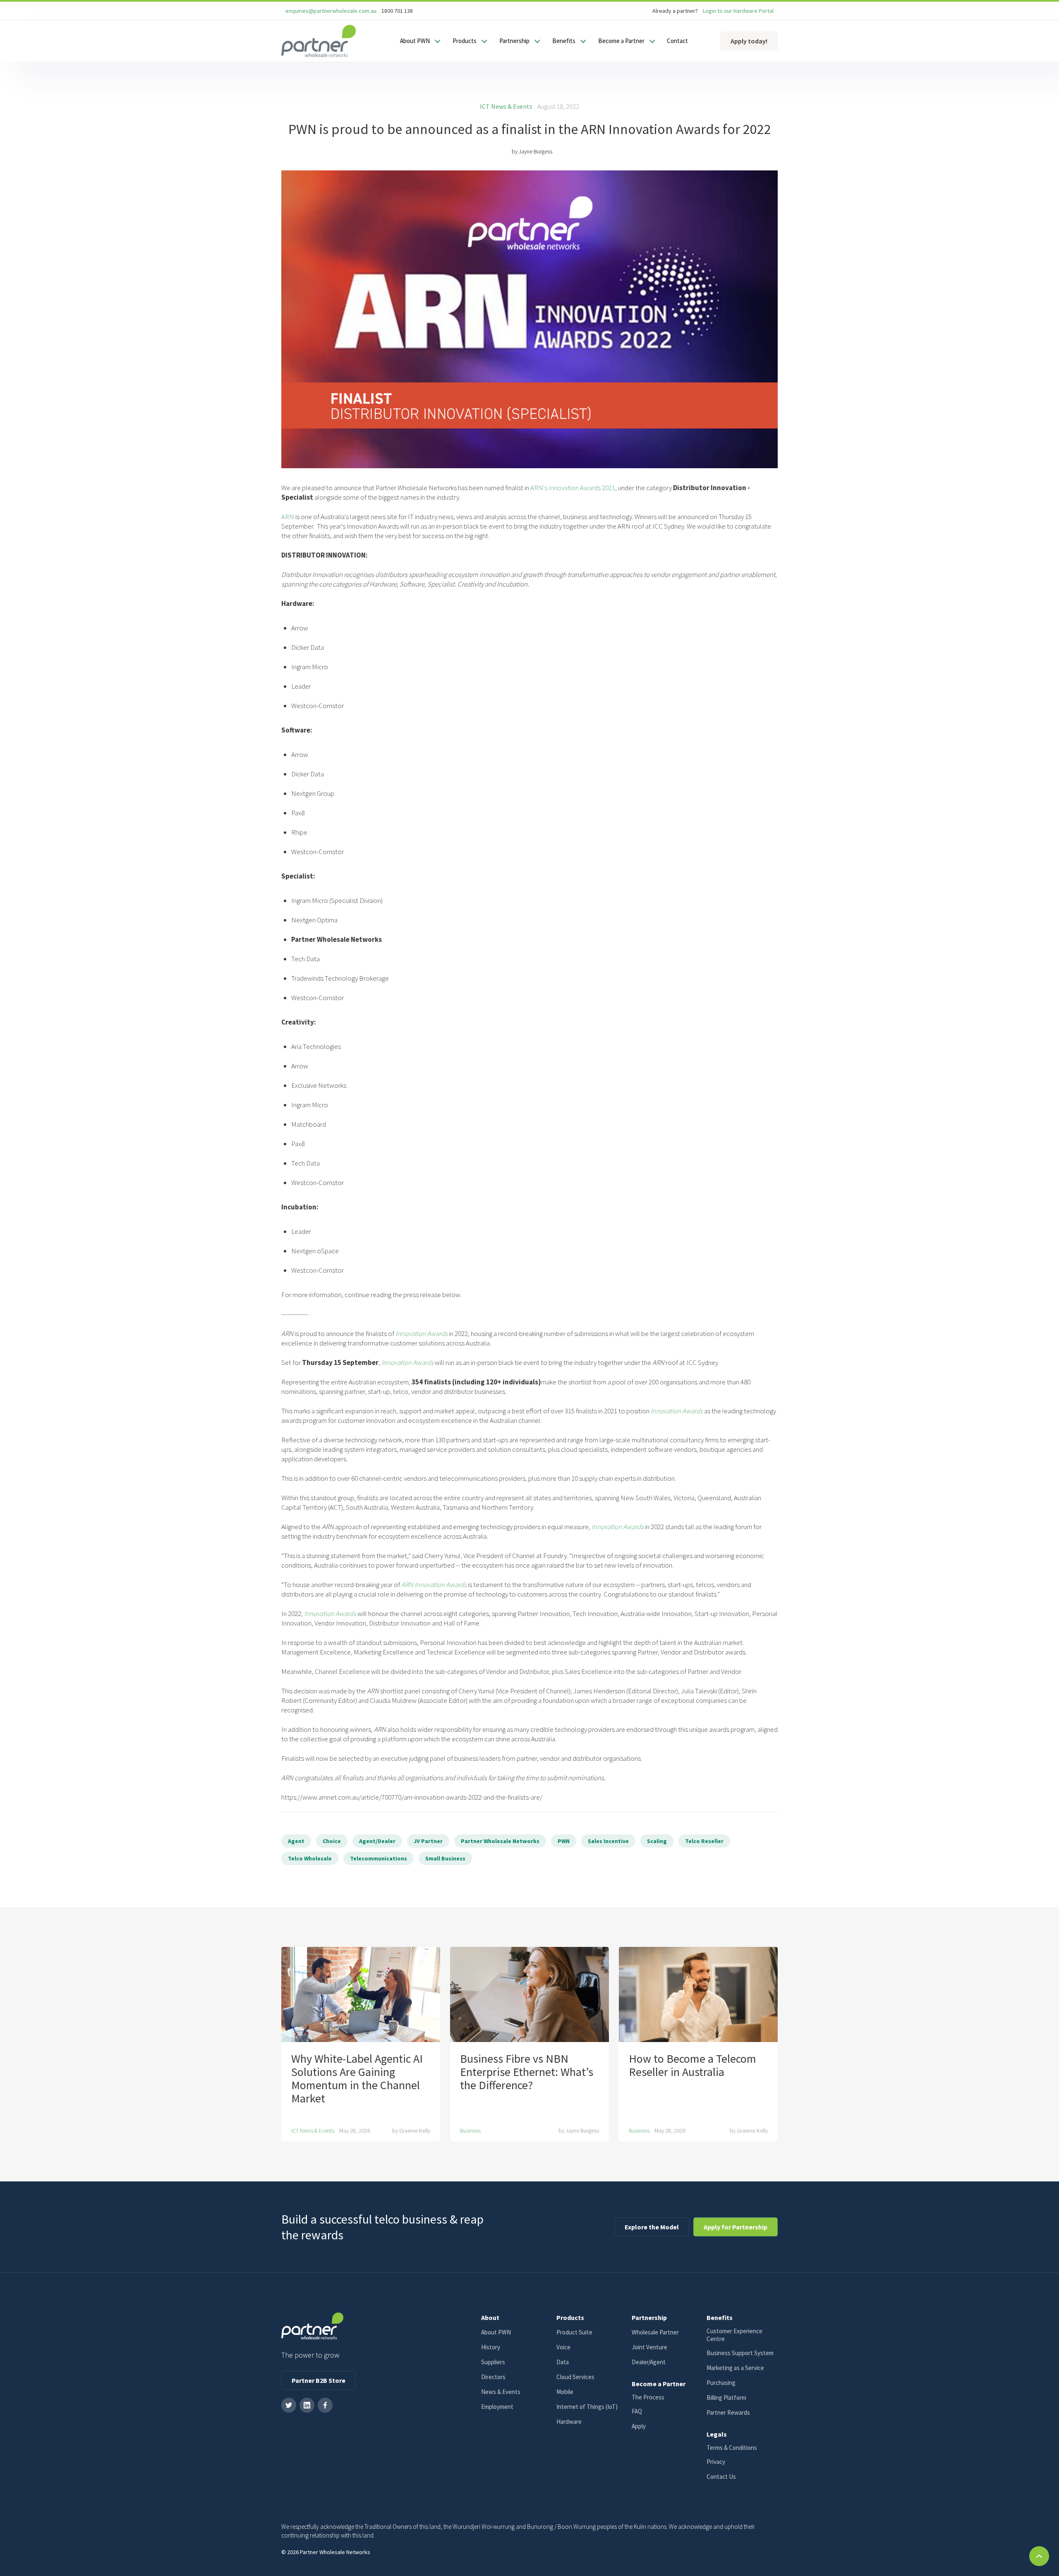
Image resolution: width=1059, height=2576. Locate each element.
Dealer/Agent (649, 2362)
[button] (419, 41)
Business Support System (740, 2353)
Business (470, 2131)
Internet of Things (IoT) (587, 2407)
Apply (639, 2426)
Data (563, 2362)
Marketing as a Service (735, 2368)
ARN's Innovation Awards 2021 (573, 488)
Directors (493, 2377)
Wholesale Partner (655, 2332)
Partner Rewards (728, 2412)
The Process (648, 2397)
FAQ (637, 2411)
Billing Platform (726, 2398)
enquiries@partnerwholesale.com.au (331, 11)
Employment (497, 2407)
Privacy (716, 2462)
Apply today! (749, 41)
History (491, 2347)
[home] (319, 41)
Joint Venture (649, 2347)
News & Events (501, 2392)
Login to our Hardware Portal (738, 11)
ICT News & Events (506, 106)
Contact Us (721, 2477)
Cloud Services (575, 2377)
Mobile (565, 2392)
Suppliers (493, 2362)
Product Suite (574, 2332)
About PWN (496, 2332)
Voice (563, 2347)
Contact (677, 41)
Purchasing (721, 2383)
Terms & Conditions (732, 2448)
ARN (288, 517)
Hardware (569, 2422)
